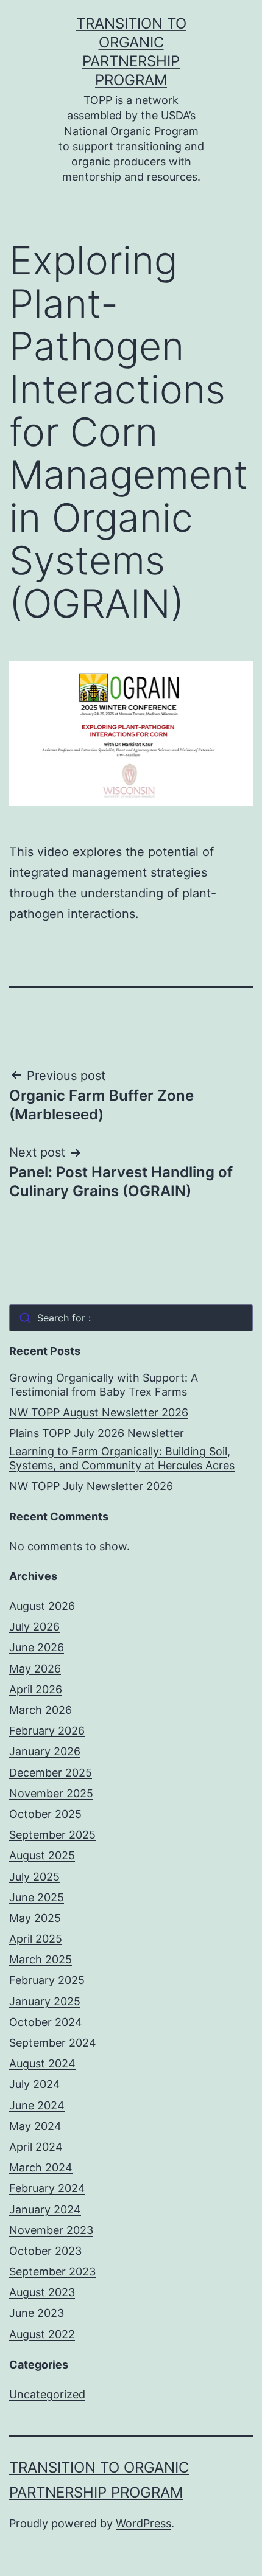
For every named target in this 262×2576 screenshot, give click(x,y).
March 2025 (41, 1959)
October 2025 (45, 1814)
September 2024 (53, 2043)
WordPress (143, 2523)
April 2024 (36, 2147)
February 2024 (47, 2188)
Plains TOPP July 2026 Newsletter (97, 1433)
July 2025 (34, 1877)
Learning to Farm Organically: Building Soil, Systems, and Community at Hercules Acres (122, 1458)
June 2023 (37, 2313)
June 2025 (37, 1897)
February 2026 (47, 1731)
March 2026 (41, 1710)
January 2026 (45, 1751)
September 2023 (52, 2271)
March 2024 (41, 2167)
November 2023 (51, 2230)
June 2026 (37, 1647)
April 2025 (36, 1939)
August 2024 (42, 2063)
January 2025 (45, 2001)
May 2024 (35, 2126)
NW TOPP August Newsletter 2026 (99, 1412)
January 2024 (45, 2209)
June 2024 (37, 2105)
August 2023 (42, 2292)
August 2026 (42, 1606)
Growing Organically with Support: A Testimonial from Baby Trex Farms (104, 1385)
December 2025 (51, 1773)
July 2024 (35, 2084)
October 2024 (46, 2022)
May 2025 (35, 1918)
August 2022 (42, 2334)
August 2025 (42, 1855)
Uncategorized (47, 2394)
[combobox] (131, 1318)
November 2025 (51, 1793)
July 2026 (34, 1627)
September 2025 (52, 1835)
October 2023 (45, 2251)
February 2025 (47, 1980)
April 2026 (36, 1689)
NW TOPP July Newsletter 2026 (91, 1486)
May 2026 (35, 1669)
